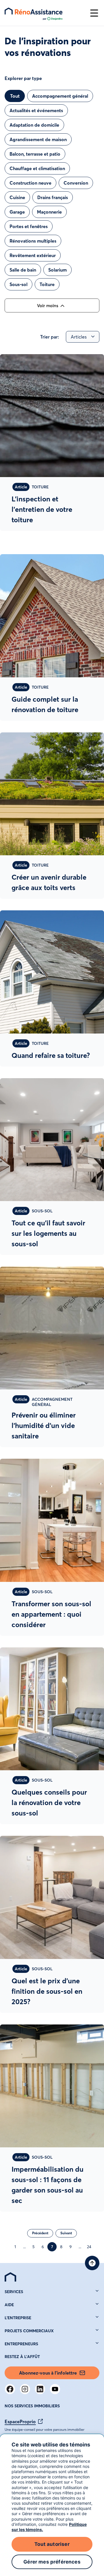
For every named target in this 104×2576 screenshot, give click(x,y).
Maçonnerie (49, 212)
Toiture (47, 284)
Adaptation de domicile (34, 125)
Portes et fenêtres (29, 226)
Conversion (76, 183)
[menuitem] (10, 2277)
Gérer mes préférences (52, 2562)
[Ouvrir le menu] (94, 13)
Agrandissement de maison (38, 139)
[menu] (44, 13)
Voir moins (48, 306)
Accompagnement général (60, 96)
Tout (15, 96)
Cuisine (17, 197)
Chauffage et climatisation (37, 168)
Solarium (57, 270)
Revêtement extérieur (33, 255)
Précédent (40, 2233)
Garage (17, 212)
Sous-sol (18, 284)
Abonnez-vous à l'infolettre (48, 2373)
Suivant (66, 2233)
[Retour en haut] (92, 2263)
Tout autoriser (52, 2544)
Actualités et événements (36, 110)
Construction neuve (30, 183)
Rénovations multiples (33, 241)
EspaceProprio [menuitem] (20, 2422)
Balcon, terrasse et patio (35, 154)
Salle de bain (23, 270)
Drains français (53, 197)
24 (89, 2247)
